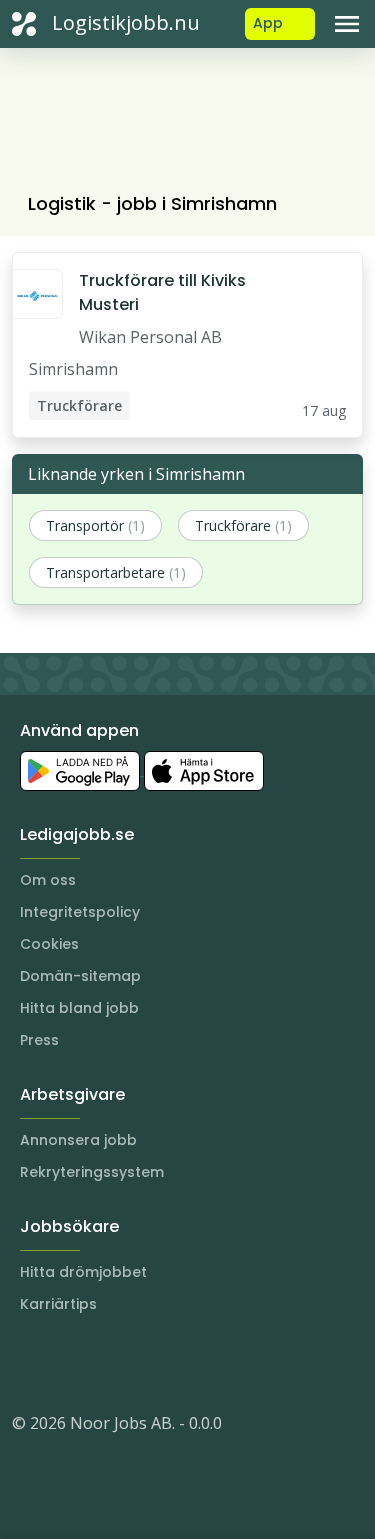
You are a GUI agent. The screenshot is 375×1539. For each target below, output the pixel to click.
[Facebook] (108, 1363)
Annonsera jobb (78, 1140)
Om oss (48, 880)
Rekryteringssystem (92, 1172)
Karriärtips (58, 1304)
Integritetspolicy (80, 912)
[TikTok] (148, 1363)
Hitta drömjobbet (83, 1272)
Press (39, 1040)
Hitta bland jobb (79, 1008)
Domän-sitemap (80, 976)
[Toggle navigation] (347, 24)
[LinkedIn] (68, 1363)
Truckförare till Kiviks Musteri (162, 292)
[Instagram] (28, 1363)
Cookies (49, 944)
